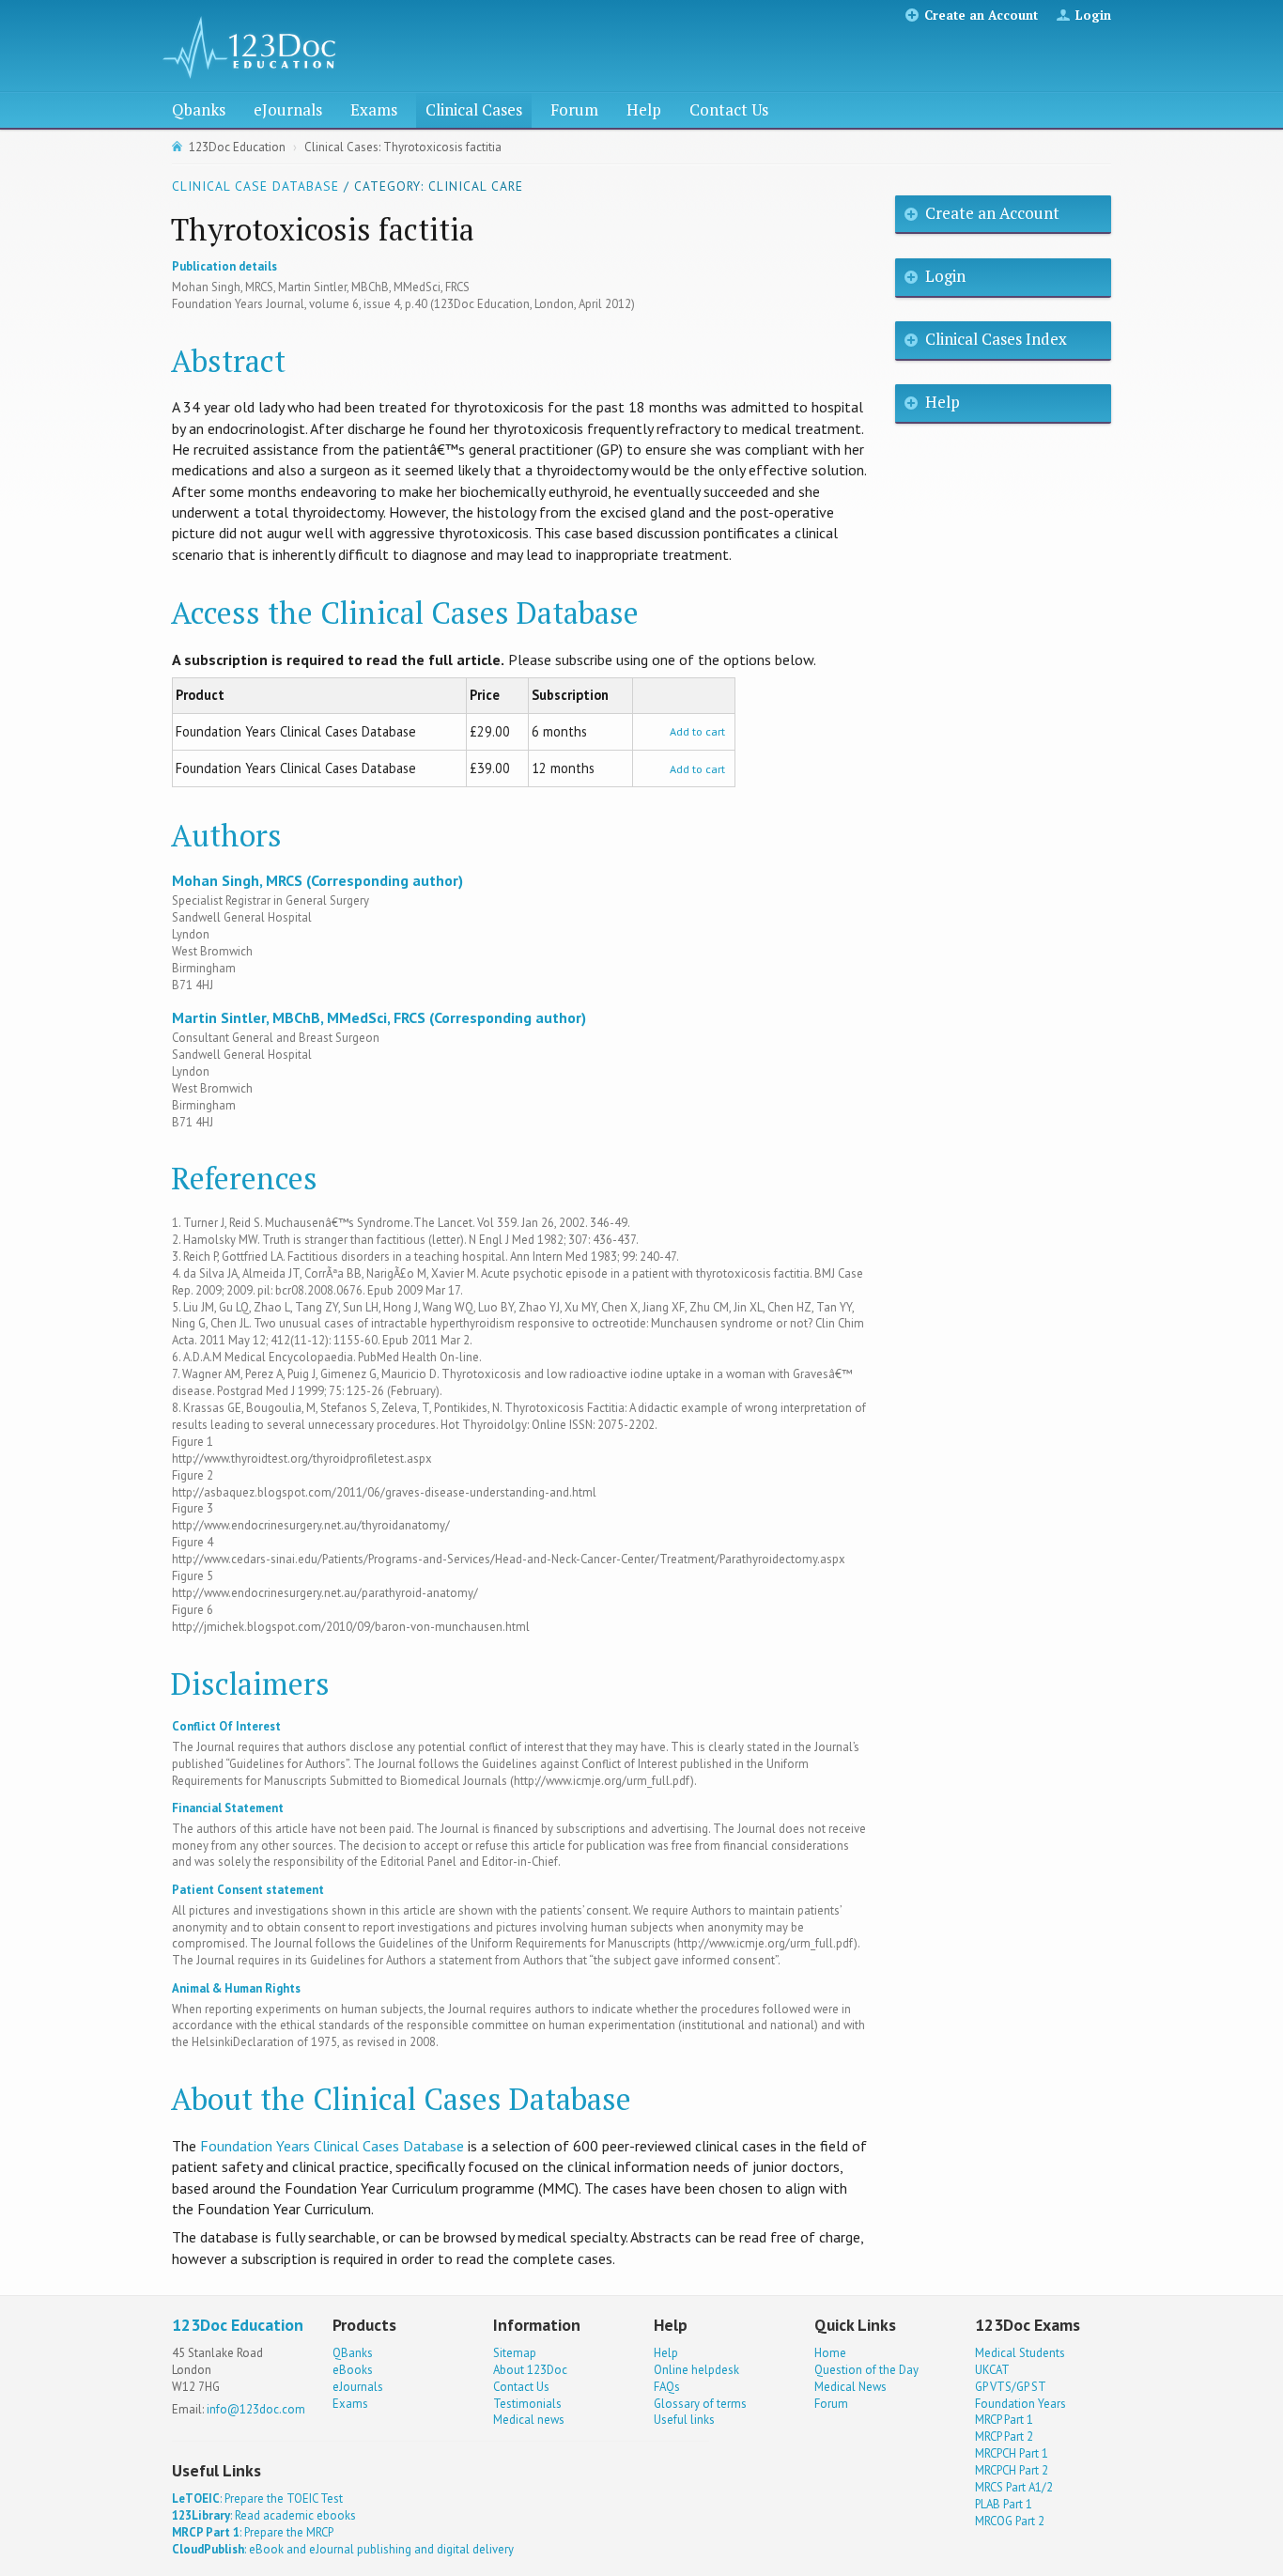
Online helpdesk (696, 2370)
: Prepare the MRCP (253, 2532)
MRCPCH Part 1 (1012, 2453)
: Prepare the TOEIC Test (257, 2498)
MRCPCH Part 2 (1012, 2470)
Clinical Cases (474, 109)
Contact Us (729, 109)
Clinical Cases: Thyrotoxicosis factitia (403, 147)
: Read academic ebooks (264, 2515)
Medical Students (1020, 2353)
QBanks (353, 2353)
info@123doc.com (256, 2409)
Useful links (684, 2420)
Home (830, 2353)
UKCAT (992, 2370)
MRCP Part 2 (1004, 2436)
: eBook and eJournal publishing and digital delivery (343, 2549)
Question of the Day (866, 2370)
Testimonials (527, 2404)
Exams (374, 109)
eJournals (288, 109)
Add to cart (697, 731)
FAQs (667, 2387)
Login (1093, 15)
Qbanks (199, 109)
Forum (574, 109)
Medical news (529, 2420)
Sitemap (515, 2353)
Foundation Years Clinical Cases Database (332, 2146)
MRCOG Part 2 (1010, 2521)
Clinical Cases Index (996, 339)
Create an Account (981, 15)
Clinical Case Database (255, 186)
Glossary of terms (700, 2404)
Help (644, 109)
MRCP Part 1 (1004, 2420)
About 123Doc (530, 2370)
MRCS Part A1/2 (1014, 2487)
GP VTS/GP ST (1011, 2387)
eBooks (353, 2370)
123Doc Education (237, 147)
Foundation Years (1020, 2404)
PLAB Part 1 (1004, 2504)
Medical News (850, 2387)
